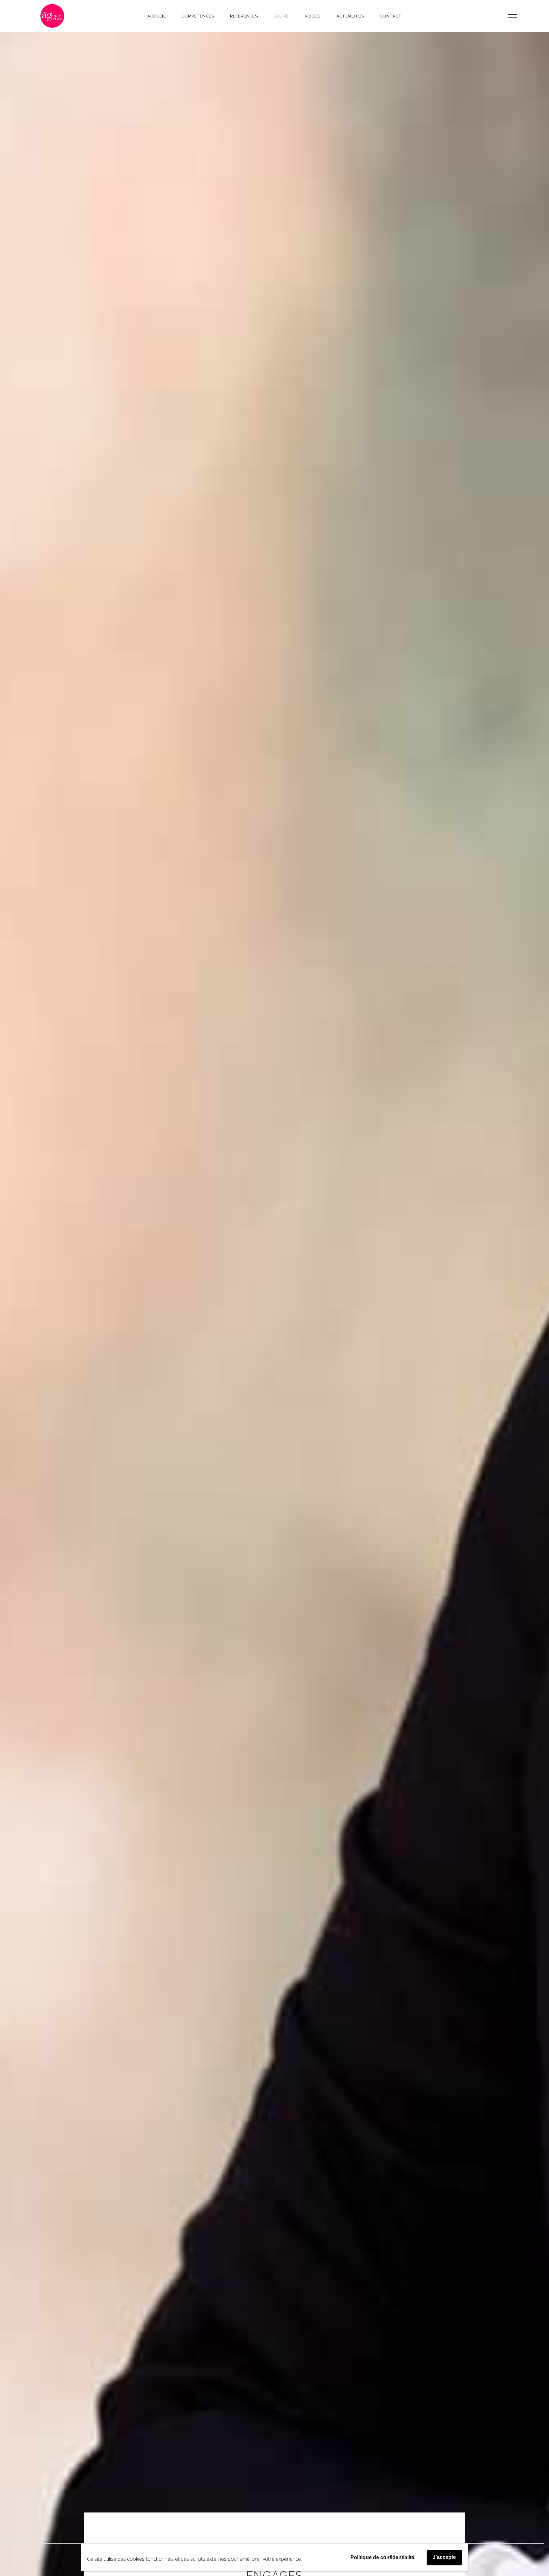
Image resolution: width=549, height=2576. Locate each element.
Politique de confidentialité (382, 2557)
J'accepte (444, 2557)
